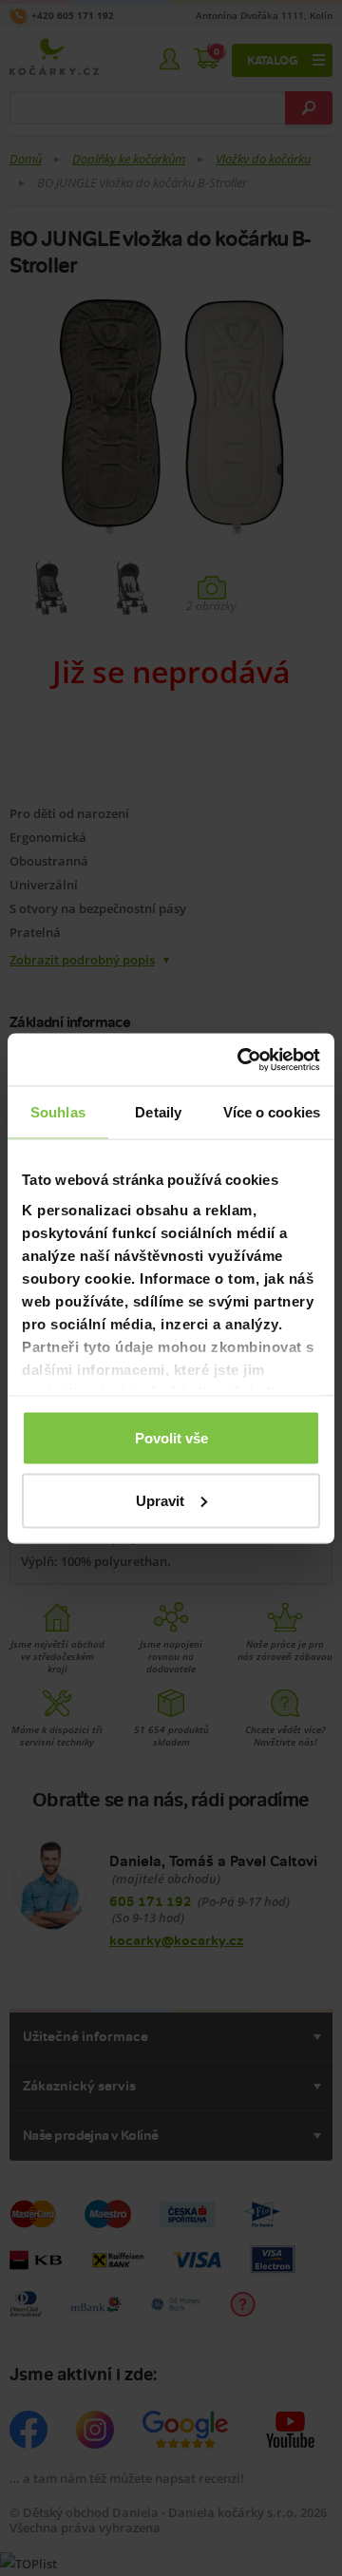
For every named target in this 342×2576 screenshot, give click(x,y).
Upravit (160, 1500)
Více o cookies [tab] (272, 1112)
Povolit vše (171, 1438)
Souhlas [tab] (58, 1112)
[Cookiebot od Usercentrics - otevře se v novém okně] (241, 1059)
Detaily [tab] (158, 1112)
